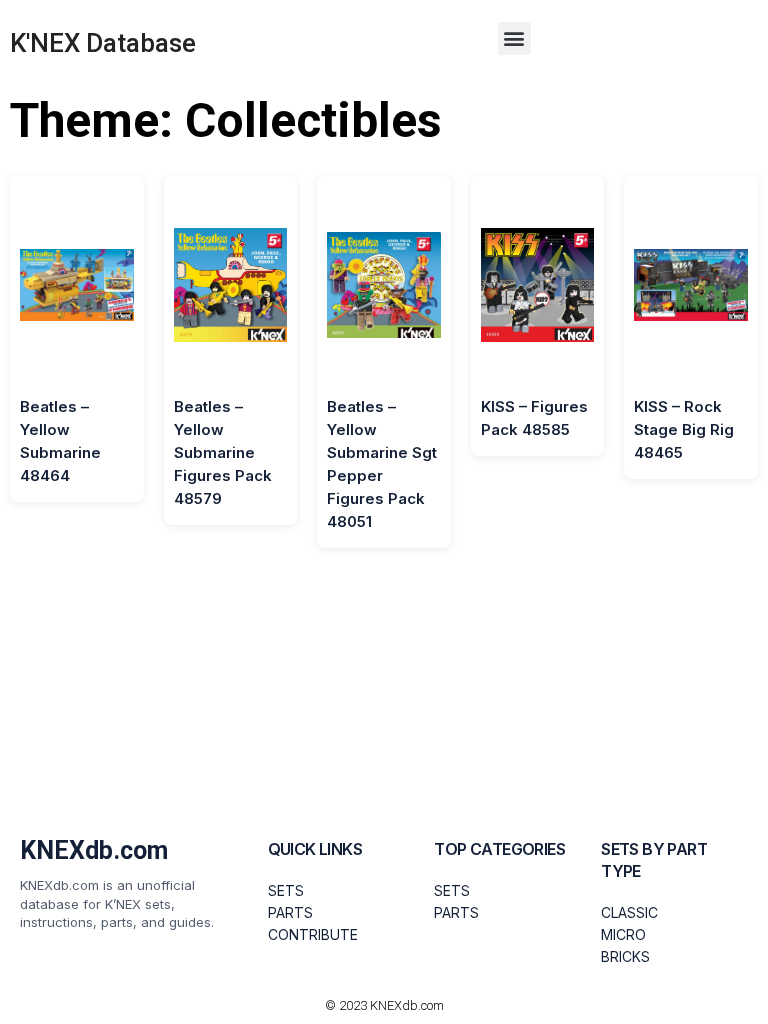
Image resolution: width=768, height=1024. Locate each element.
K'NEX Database (103, 43)
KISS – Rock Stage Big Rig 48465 (684, 429)
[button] (514, 38)
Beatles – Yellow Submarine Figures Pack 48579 (223, 452)
